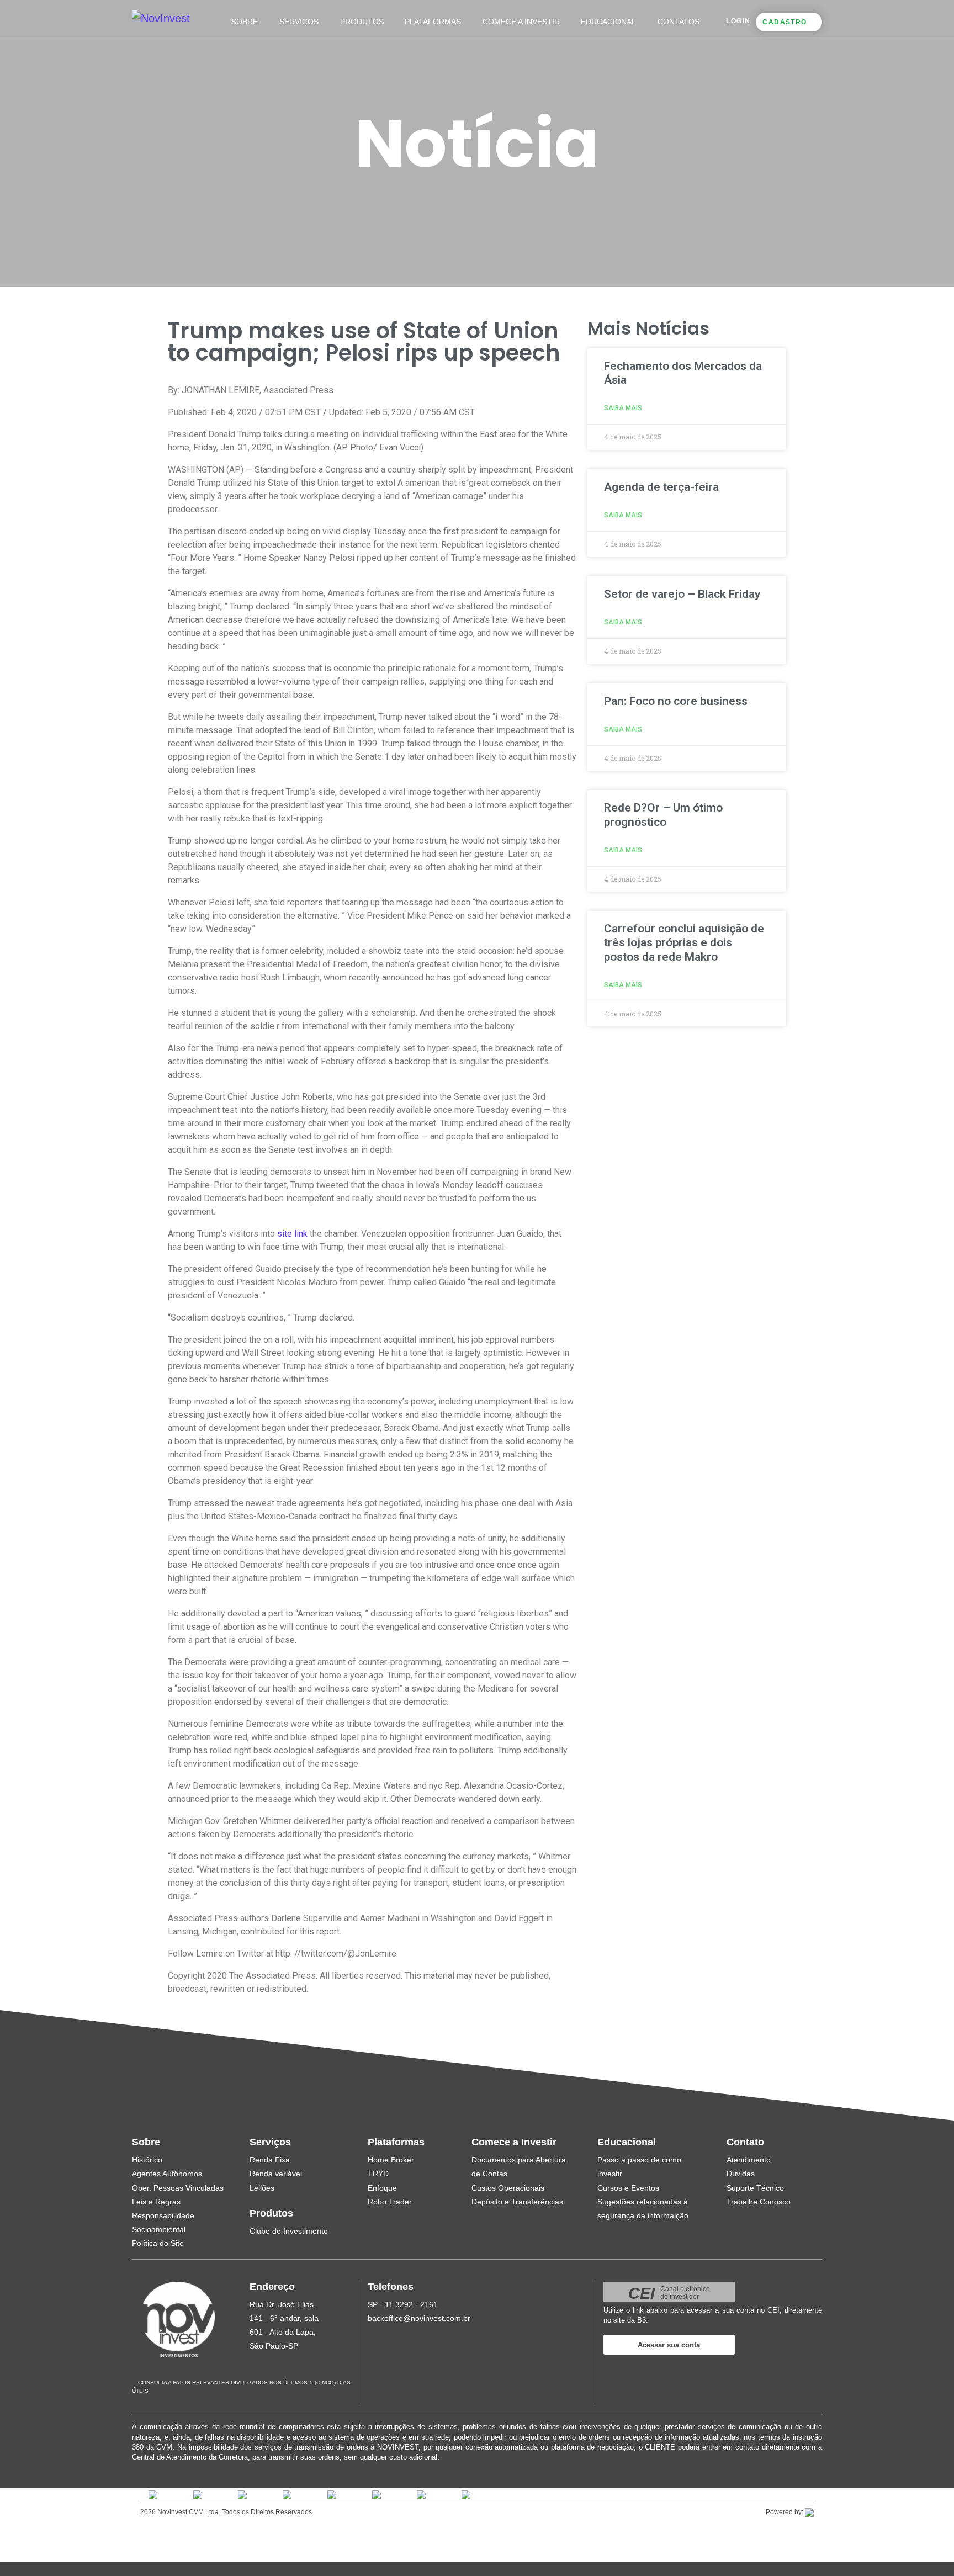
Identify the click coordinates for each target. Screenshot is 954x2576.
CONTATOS (679, 22)
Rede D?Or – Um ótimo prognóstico (663, 815)
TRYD (378, 2174)
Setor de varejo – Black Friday (682, 594)
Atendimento (749, 2160)
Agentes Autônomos (167, 2174)
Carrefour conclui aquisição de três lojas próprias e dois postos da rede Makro (684, 942)
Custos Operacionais (508, 2188)
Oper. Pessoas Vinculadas (178, 2188)
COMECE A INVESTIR (521, 22)
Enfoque (382, 2188)
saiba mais (623, 408)
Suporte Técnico (755, 2188)
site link (292, 1234)
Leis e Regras (156, 2202)
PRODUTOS (362, 22)
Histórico (147, 2160)
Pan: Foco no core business (676, 701)
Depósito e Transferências (517, 2202)
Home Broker (391, 2160)
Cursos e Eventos (628, 2188)
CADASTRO (785, 22)
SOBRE (245, 22)
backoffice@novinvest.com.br (419, 2318)
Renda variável (276, 2174)
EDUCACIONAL (608, 22)
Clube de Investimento (289, 2231)
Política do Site (158, 2243)
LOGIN (738, 21)
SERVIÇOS (299, 22)
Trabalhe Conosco (759, 2202)
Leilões (262, 2188)
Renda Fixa (270, 2160)
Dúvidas (741, 2174)
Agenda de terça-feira (661, 487)
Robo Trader (390, 2202)
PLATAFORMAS (433, 22)
